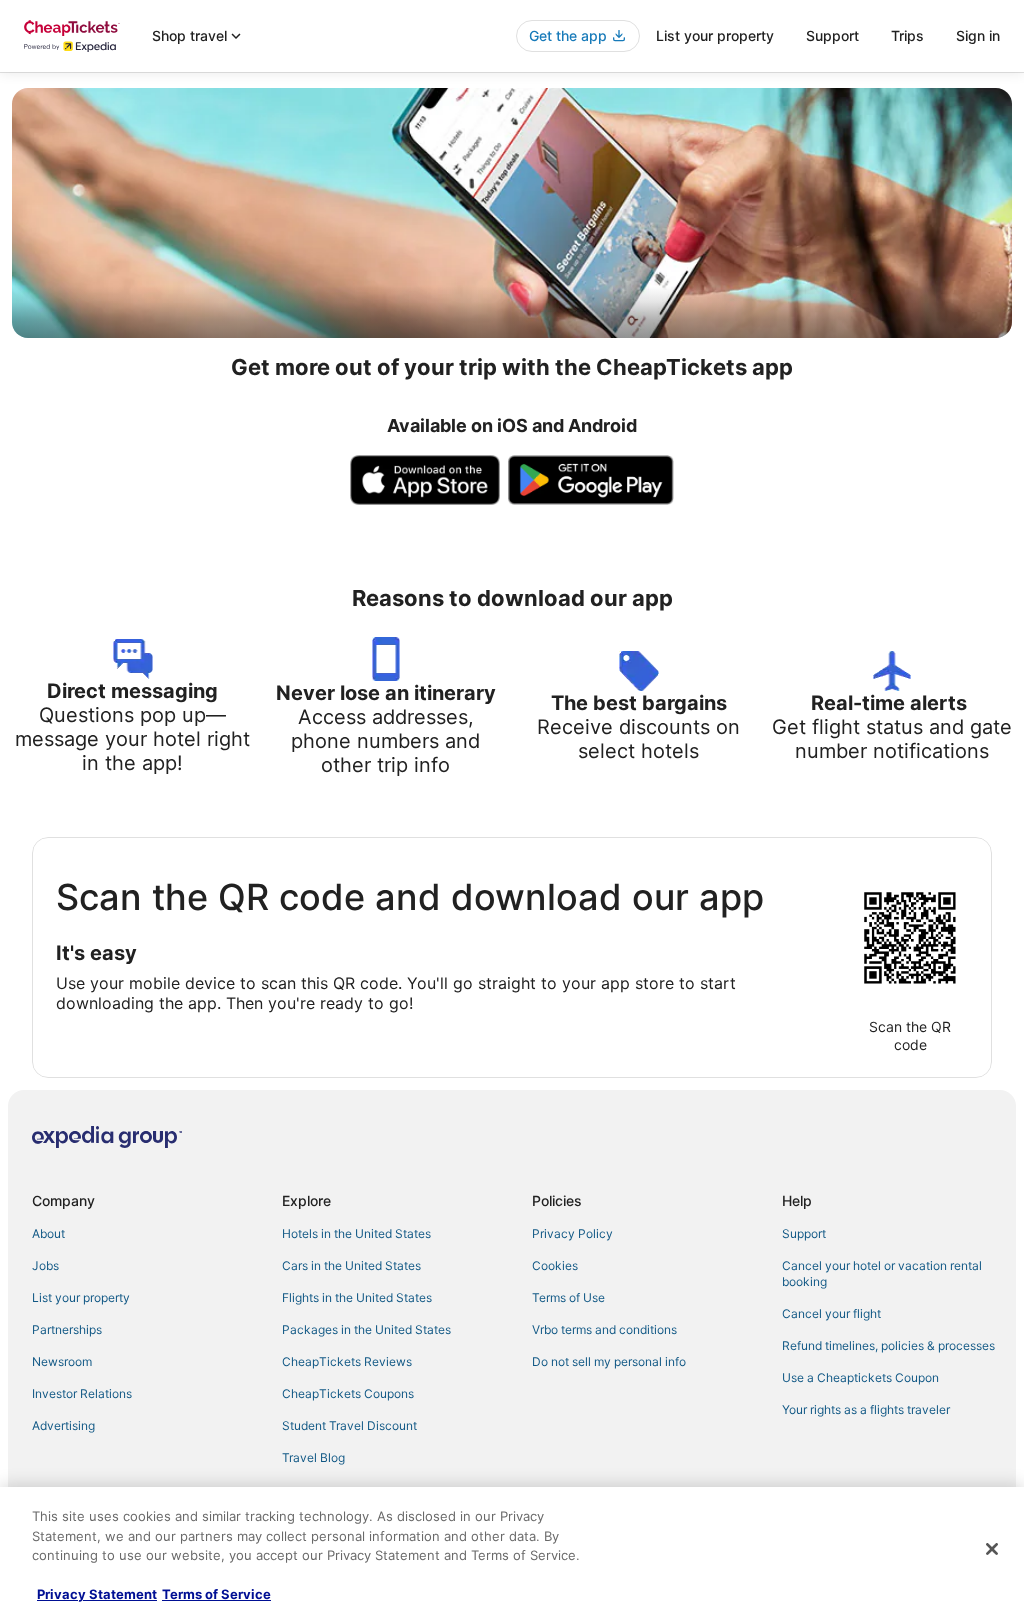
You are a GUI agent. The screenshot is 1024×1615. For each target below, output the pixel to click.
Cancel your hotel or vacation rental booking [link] (882, 1273)
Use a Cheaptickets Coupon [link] (860, 1377)
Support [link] (804, 1233)
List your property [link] (81, 1297)
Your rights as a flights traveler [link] (866, 1409)
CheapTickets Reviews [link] (347, 1361)
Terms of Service (216, 1594)
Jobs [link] (45, 1265)
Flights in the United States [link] (357, 1297)
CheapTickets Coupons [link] (348, 1393)
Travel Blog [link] (313, 1457)
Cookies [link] (555, 1265)
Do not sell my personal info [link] (609, 1361)
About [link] (48, 1233)
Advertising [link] (63, 1425)
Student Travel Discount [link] (349, 1425)
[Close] (992, 1549)
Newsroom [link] (62, 1361)
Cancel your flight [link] (831, 1313)
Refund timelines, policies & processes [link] (888, 1345)
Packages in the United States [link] (366, 1329)
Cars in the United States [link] (351, 1265)
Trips (907, 35)
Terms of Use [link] (568, 1297)
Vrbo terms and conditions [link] (604, 1329)
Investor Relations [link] (82, 1393)
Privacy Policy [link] (572, 1233)
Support (832, 35)
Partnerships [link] (67, 1329)
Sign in (978, 35)
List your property (715, 35)
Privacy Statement (97, 1594)
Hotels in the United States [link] (356, 1233)
